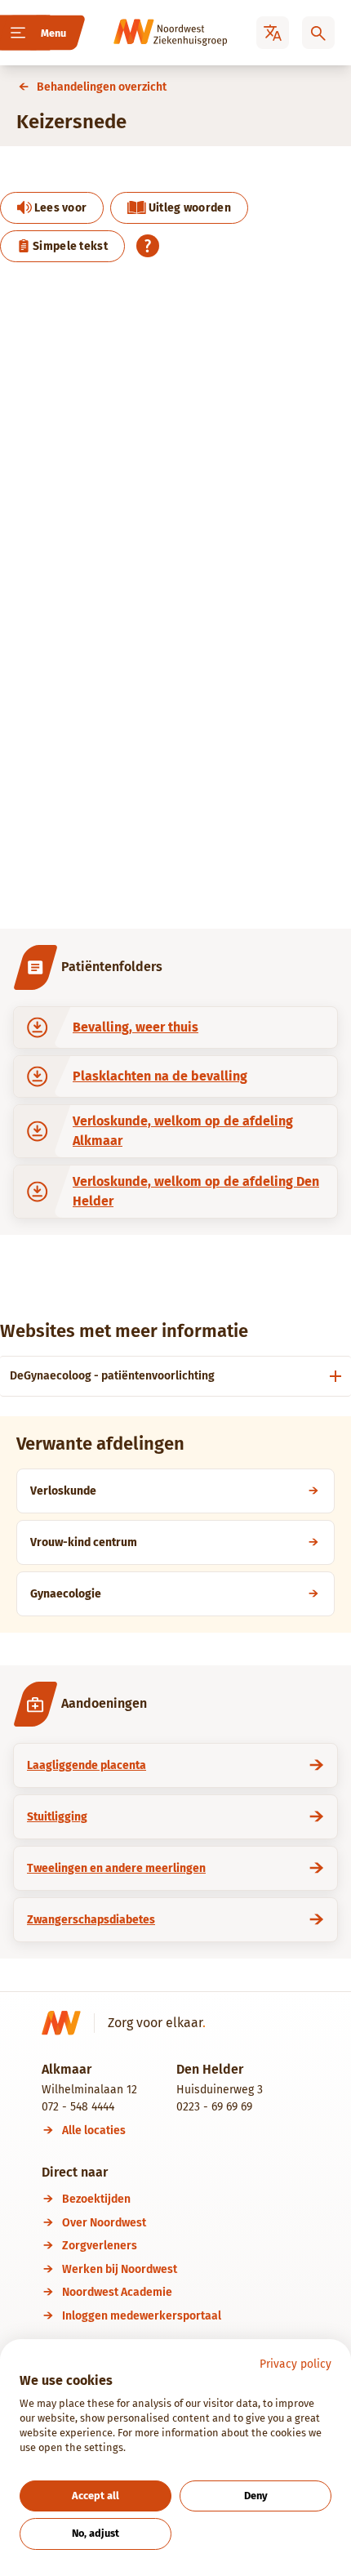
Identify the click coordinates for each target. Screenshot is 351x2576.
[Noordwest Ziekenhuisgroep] (148, 33)
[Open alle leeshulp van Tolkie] (148, 246)
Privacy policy (295, 2364)
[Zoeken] (318, 33)
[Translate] (273, 33)
